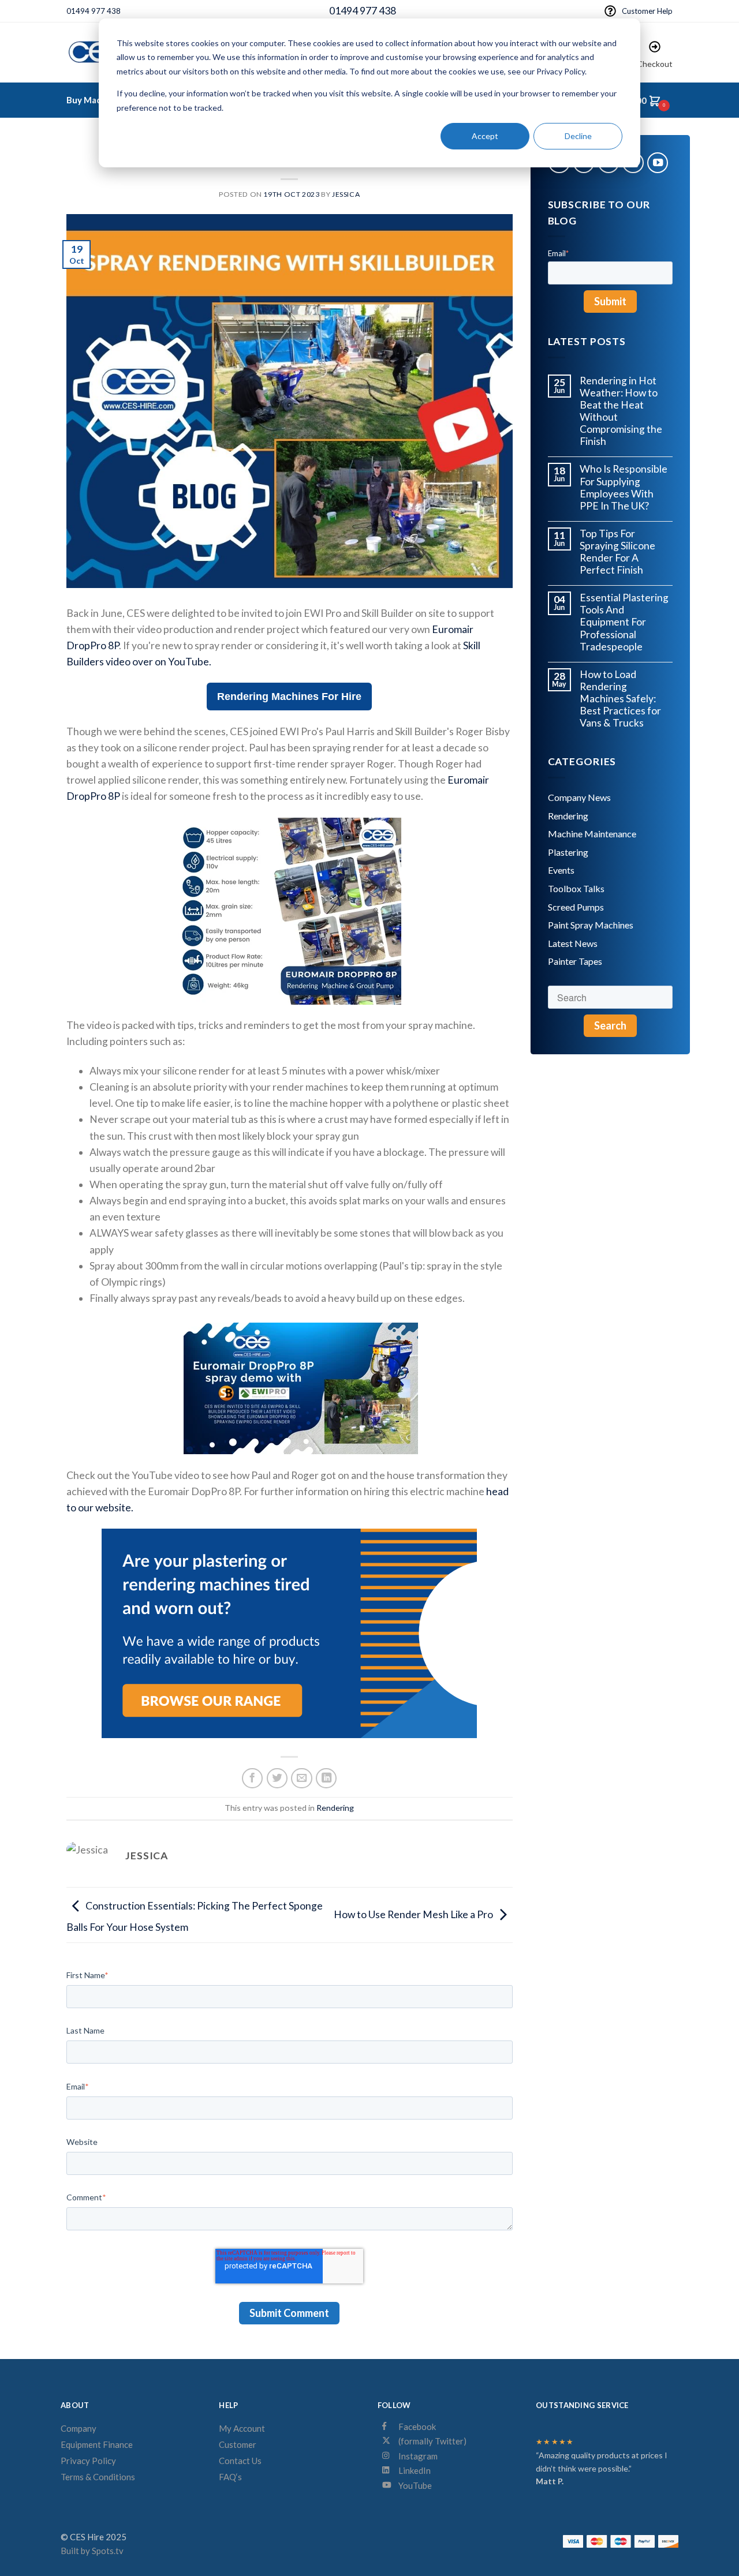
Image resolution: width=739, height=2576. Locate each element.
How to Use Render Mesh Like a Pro (413, 1914)
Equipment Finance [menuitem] (97, 2444)
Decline (578, 136)
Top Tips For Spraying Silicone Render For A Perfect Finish (617, 552)
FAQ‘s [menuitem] (230, 2477)
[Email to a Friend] (301, 1779)
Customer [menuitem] (238, 2444)
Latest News (573, 943)
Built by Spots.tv (92, 2551)
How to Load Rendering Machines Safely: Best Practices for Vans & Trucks (620, 699)
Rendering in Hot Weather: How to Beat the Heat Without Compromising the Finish (621, 411)
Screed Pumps (576, 907)
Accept (485, 136)
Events (561, 870)
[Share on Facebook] (252, 1779)
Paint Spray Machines (591, 925)
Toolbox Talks (576, 888)
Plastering (568, 852)
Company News (579, 797)
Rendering (335, 1808)
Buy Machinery (97, 100)
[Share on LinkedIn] (326, 1779)
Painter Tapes (575, 961)
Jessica (346, 194)
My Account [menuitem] (242, 2428)
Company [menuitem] (79, 2428)
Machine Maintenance (592, 834)
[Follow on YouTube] (658, 163)
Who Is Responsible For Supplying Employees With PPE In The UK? (624, 487)
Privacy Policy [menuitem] (88, 2461)
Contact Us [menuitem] (240, 2461)
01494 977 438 (94, 11)
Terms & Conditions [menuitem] (98, 2477)
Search (610, 1025)
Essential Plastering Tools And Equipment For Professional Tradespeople (624, 622)
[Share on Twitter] (277, 1779)
